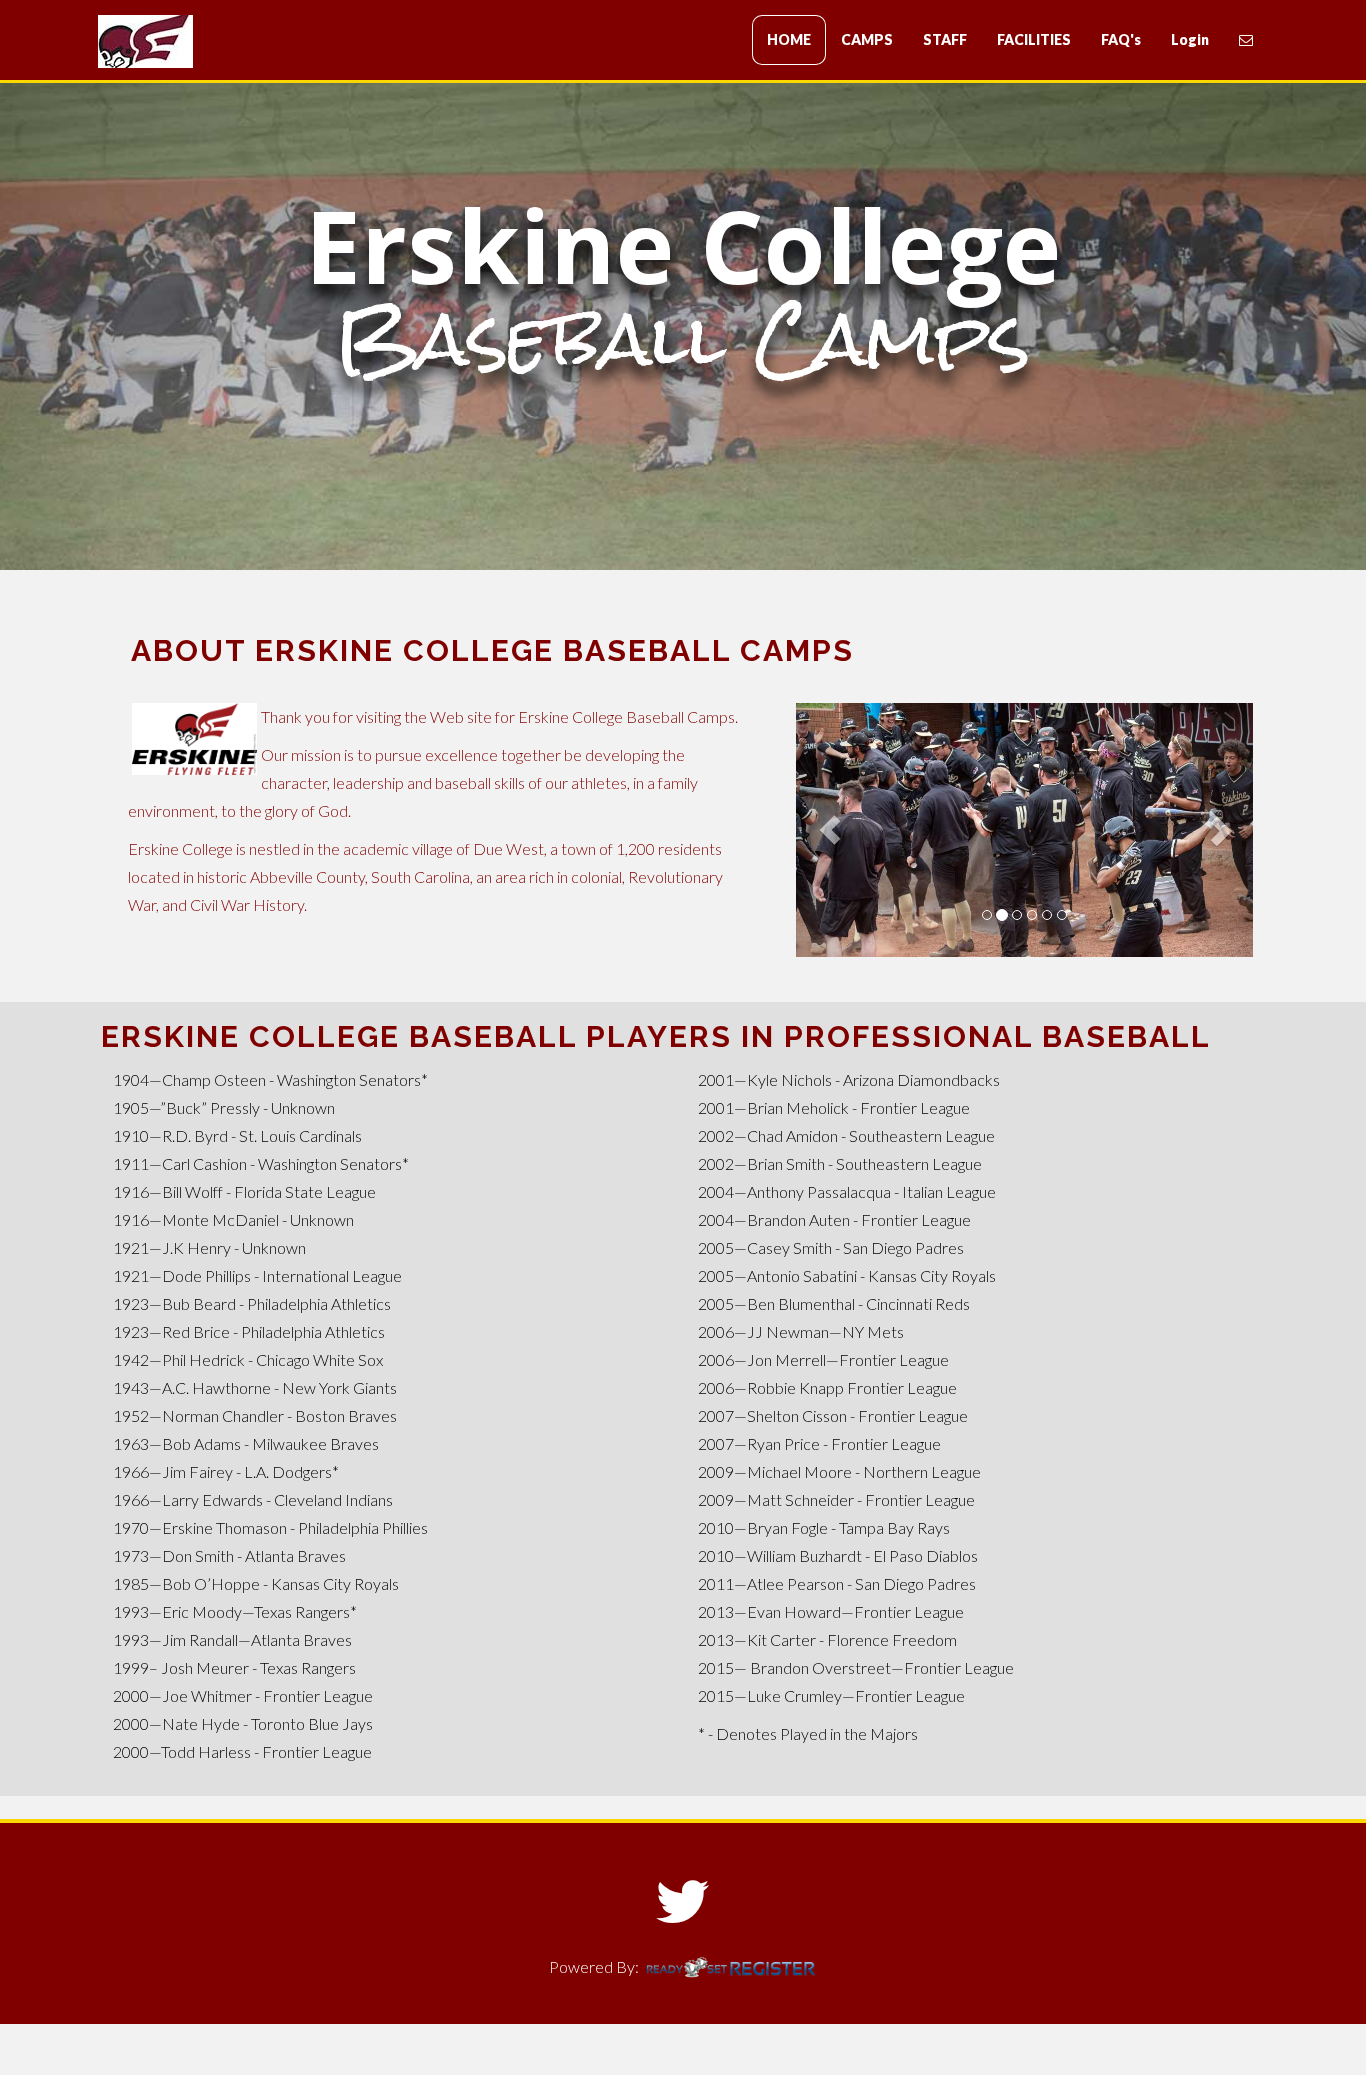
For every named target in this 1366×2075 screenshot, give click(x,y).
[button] (830, 830)
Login (1190, 39)
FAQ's (1121, 39)
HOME (789, 39)
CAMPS (867, 39)
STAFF (945, 39)
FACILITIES (1034, 39)
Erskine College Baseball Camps (218, 41)
